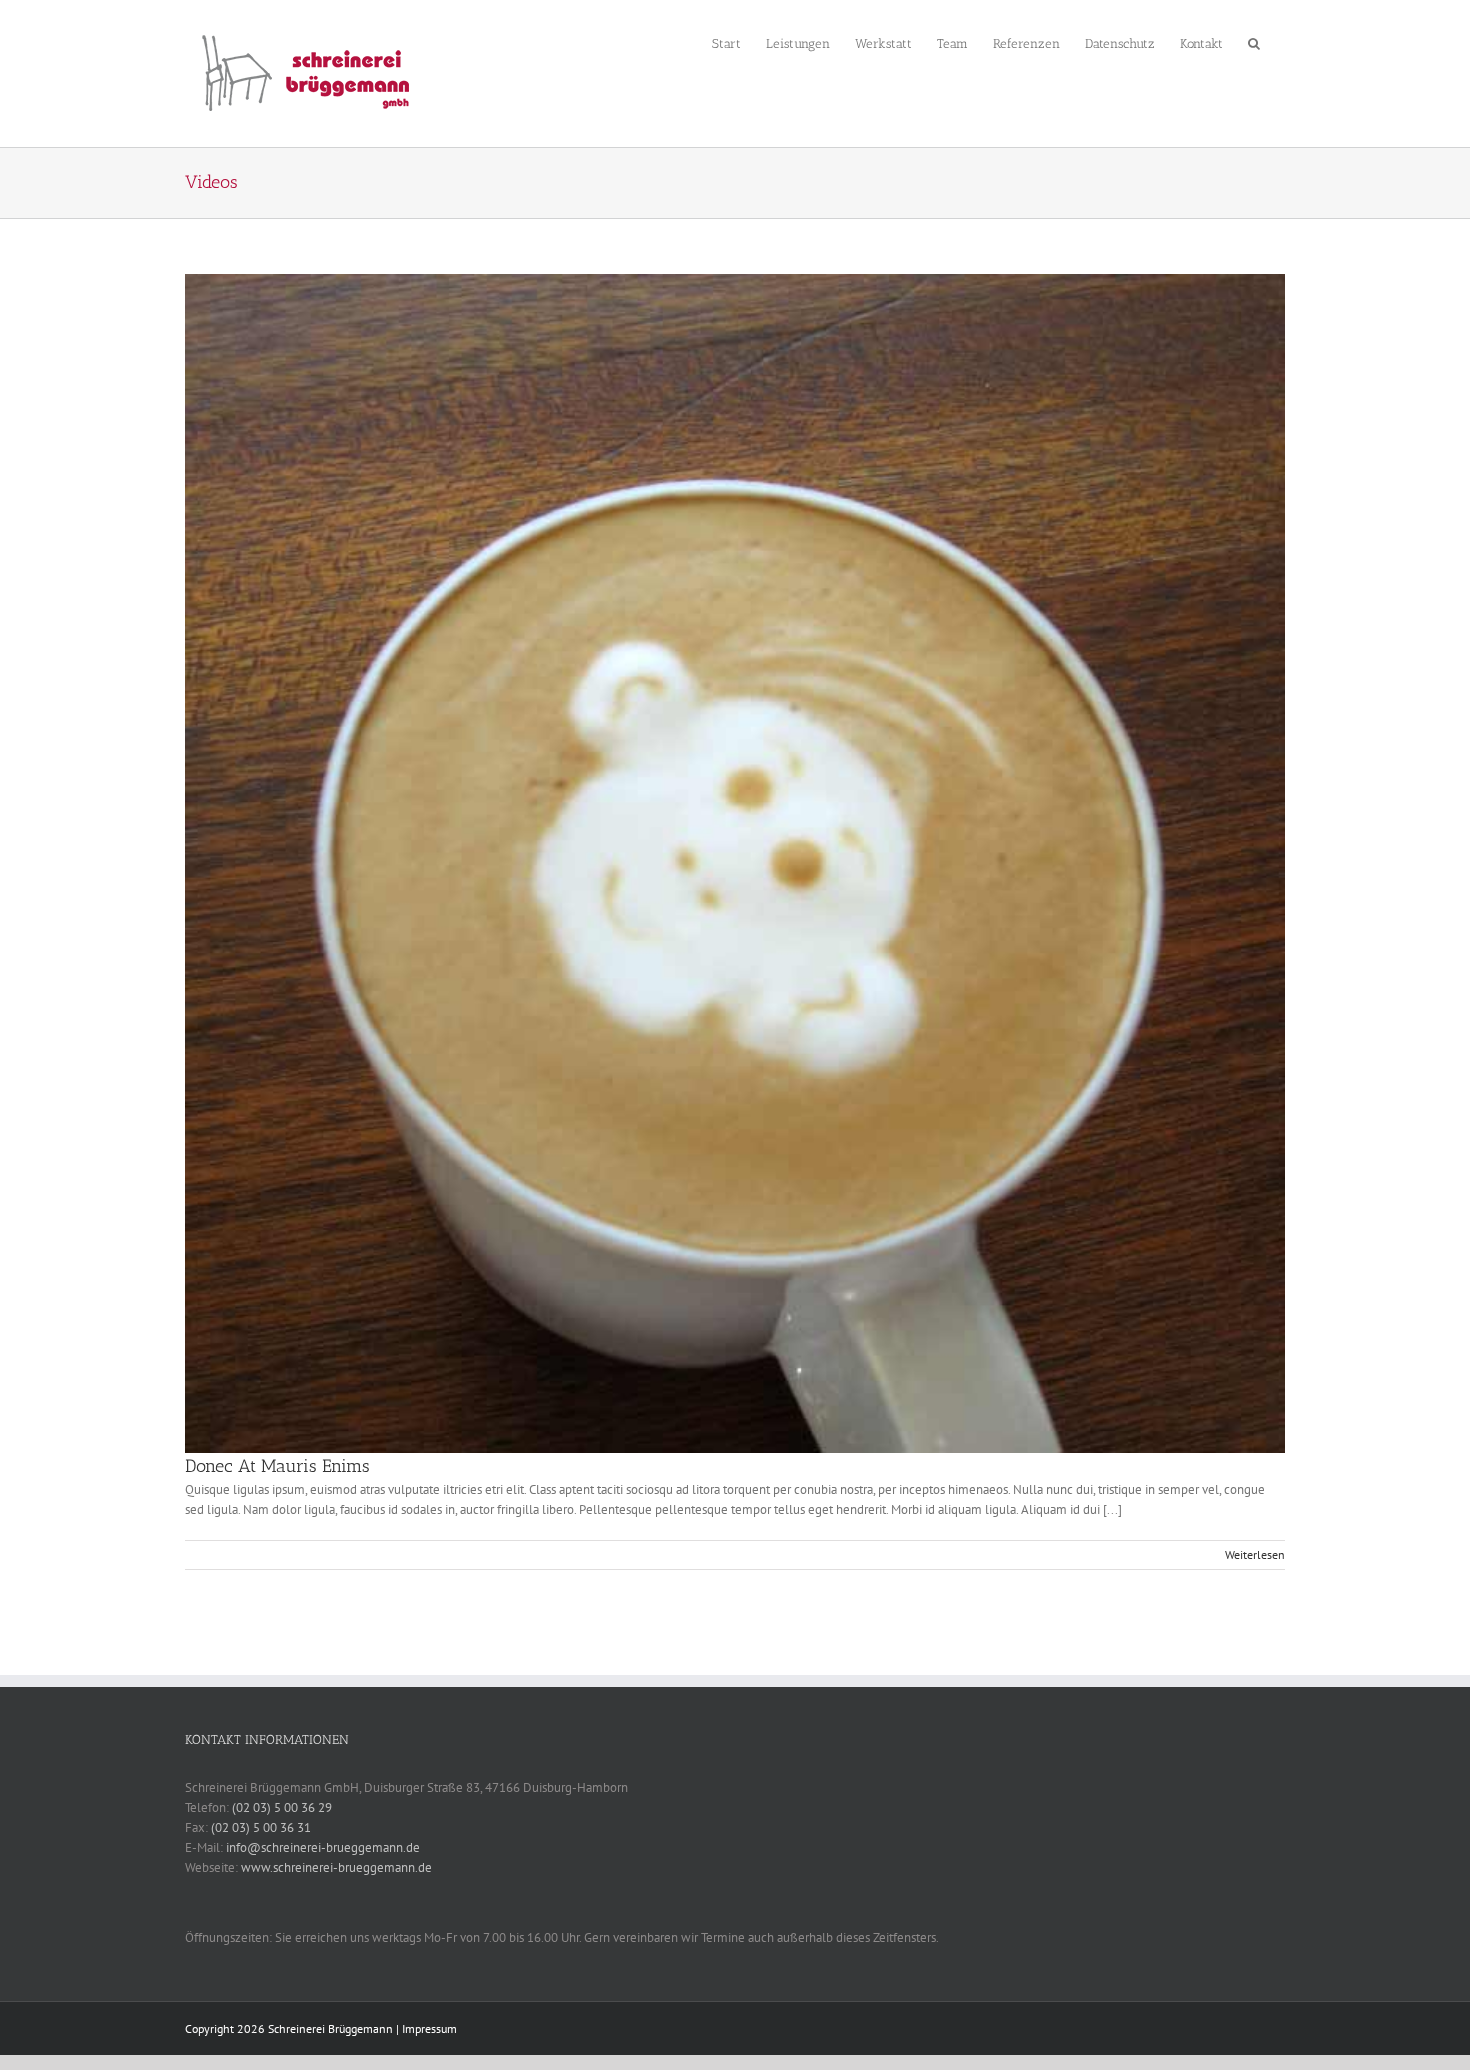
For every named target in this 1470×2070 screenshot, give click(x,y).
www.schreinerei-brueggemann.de (336, 1867)
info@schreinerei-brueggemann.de (323, 1847)
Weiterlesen (1255, 1554)
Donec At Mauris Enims (277, 1466)
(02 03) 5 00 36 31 (261, 1827)
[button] (1254, 41)
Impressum (429, 2028)
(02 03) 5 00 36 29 (282, 1807)
